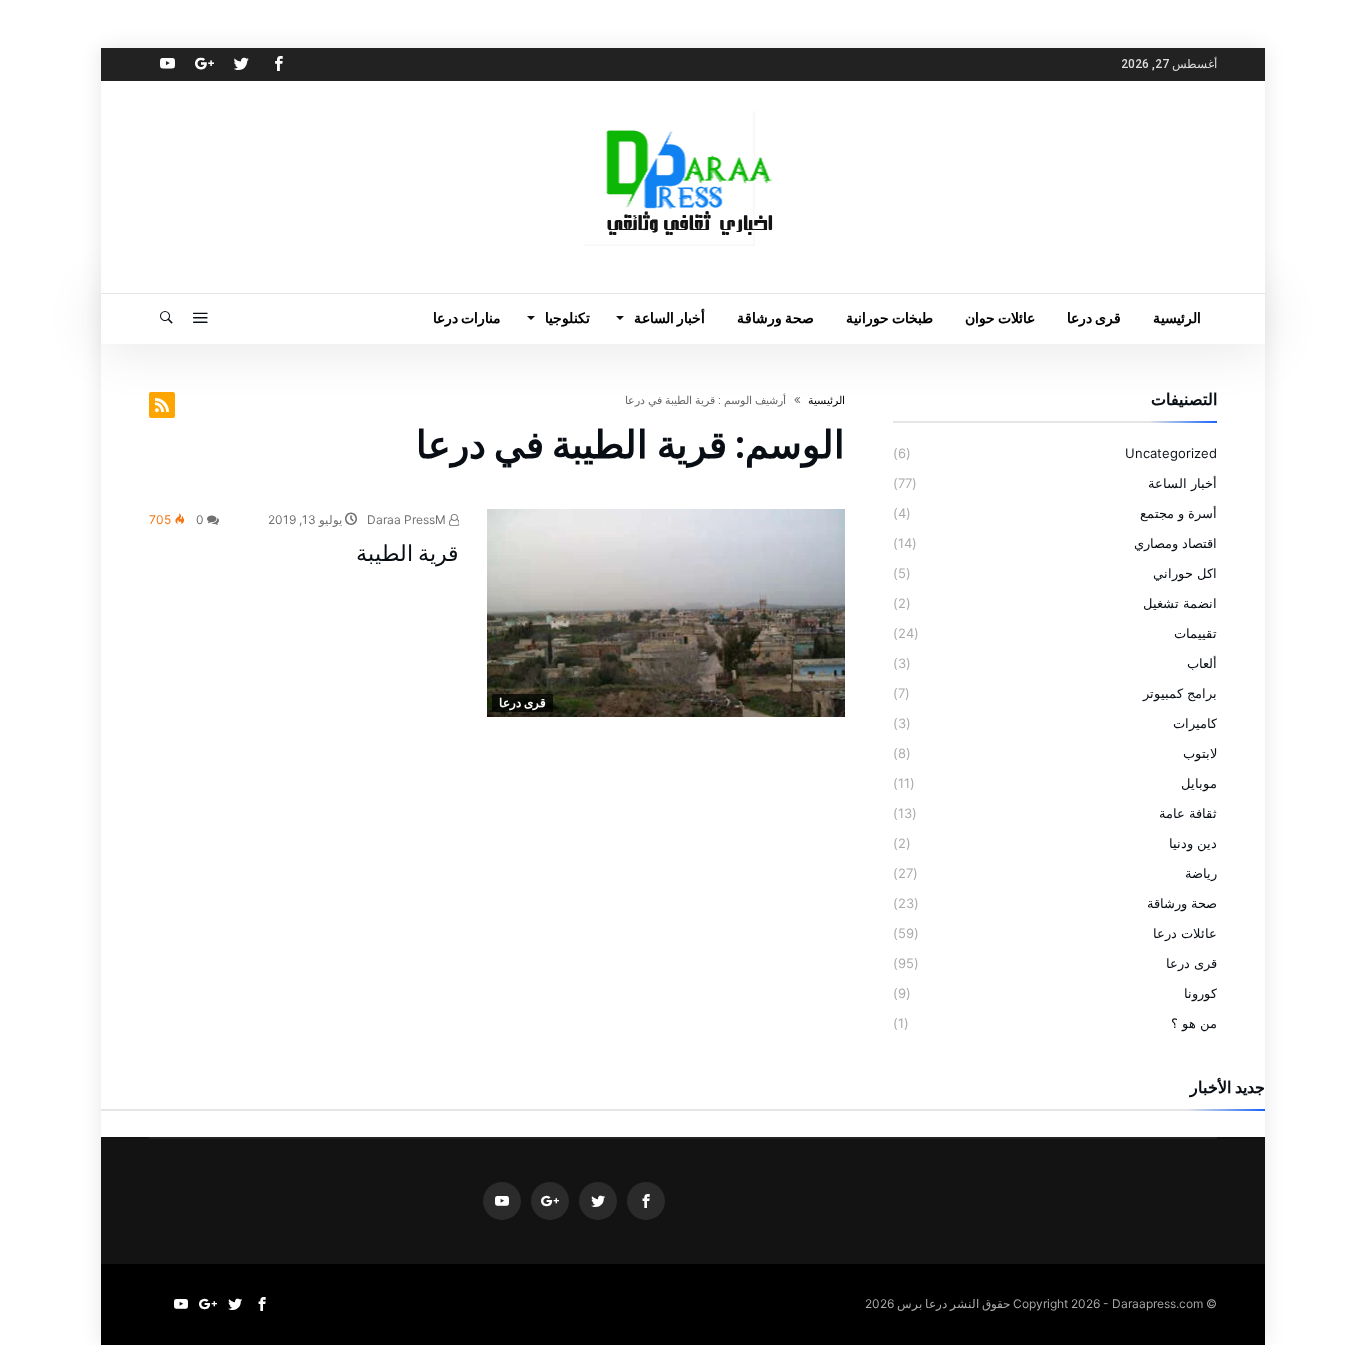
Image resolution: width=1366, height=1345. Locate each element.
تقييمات (1195, 633)
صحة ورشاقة (1182, 903)
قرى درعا (522, 702)
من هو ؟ (1194, 1023)
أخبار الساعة (1182, 483)
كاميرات (1195, 723)
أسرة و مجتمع (1178, 513)
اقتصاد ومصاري (1175, 543)
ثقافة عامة (1188, 813)
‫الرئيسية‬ (826, 400)
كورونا (1200, 993)
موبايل (1199, 783)
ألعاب (1202, 663)
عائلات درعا (1185, 933)
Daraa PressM (408, 519)
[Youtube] (167, 64)
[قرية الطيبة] (666, 613)
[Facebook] (278, 64)
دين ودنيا (1193, 843)
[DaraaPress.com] (683, 110)
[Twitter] (241, 64)
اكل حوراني (1185, 573)
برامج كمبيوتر (1180, 693)
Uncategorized (1171, 453)
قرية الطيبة (407, 553)
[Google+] (204, 64)
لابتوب (1200, 753)
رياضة (1201, 873)
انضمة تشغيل (1180, 603)
